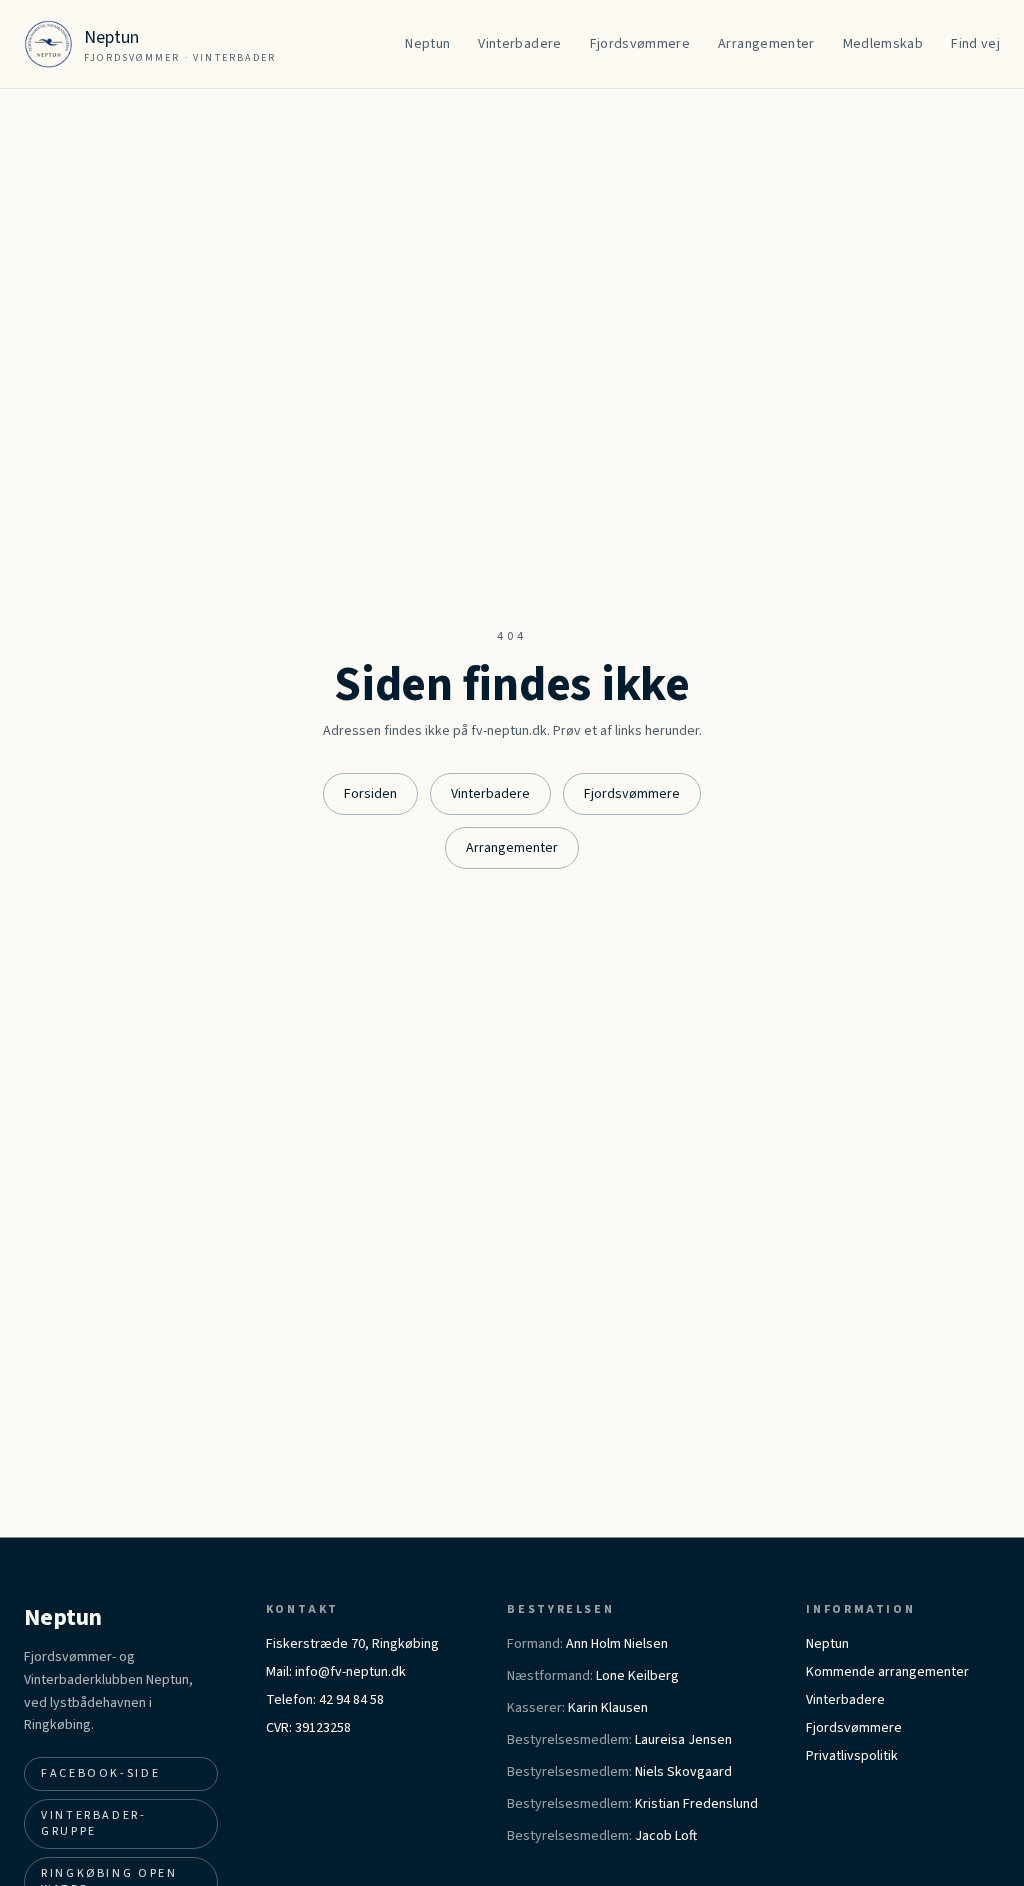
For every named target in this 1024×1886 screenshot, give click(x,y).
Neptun (827, 1644)
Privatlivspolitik (852, 1756)
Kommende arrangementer (887, 1672)
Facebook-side (100, 1773)
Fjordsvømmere (632, 794)
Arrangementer (512, 848)
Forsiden (370, 794)
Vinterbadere (490, 794)
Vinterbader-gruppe (94, 1823)
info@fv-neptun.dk (350, 1672)
